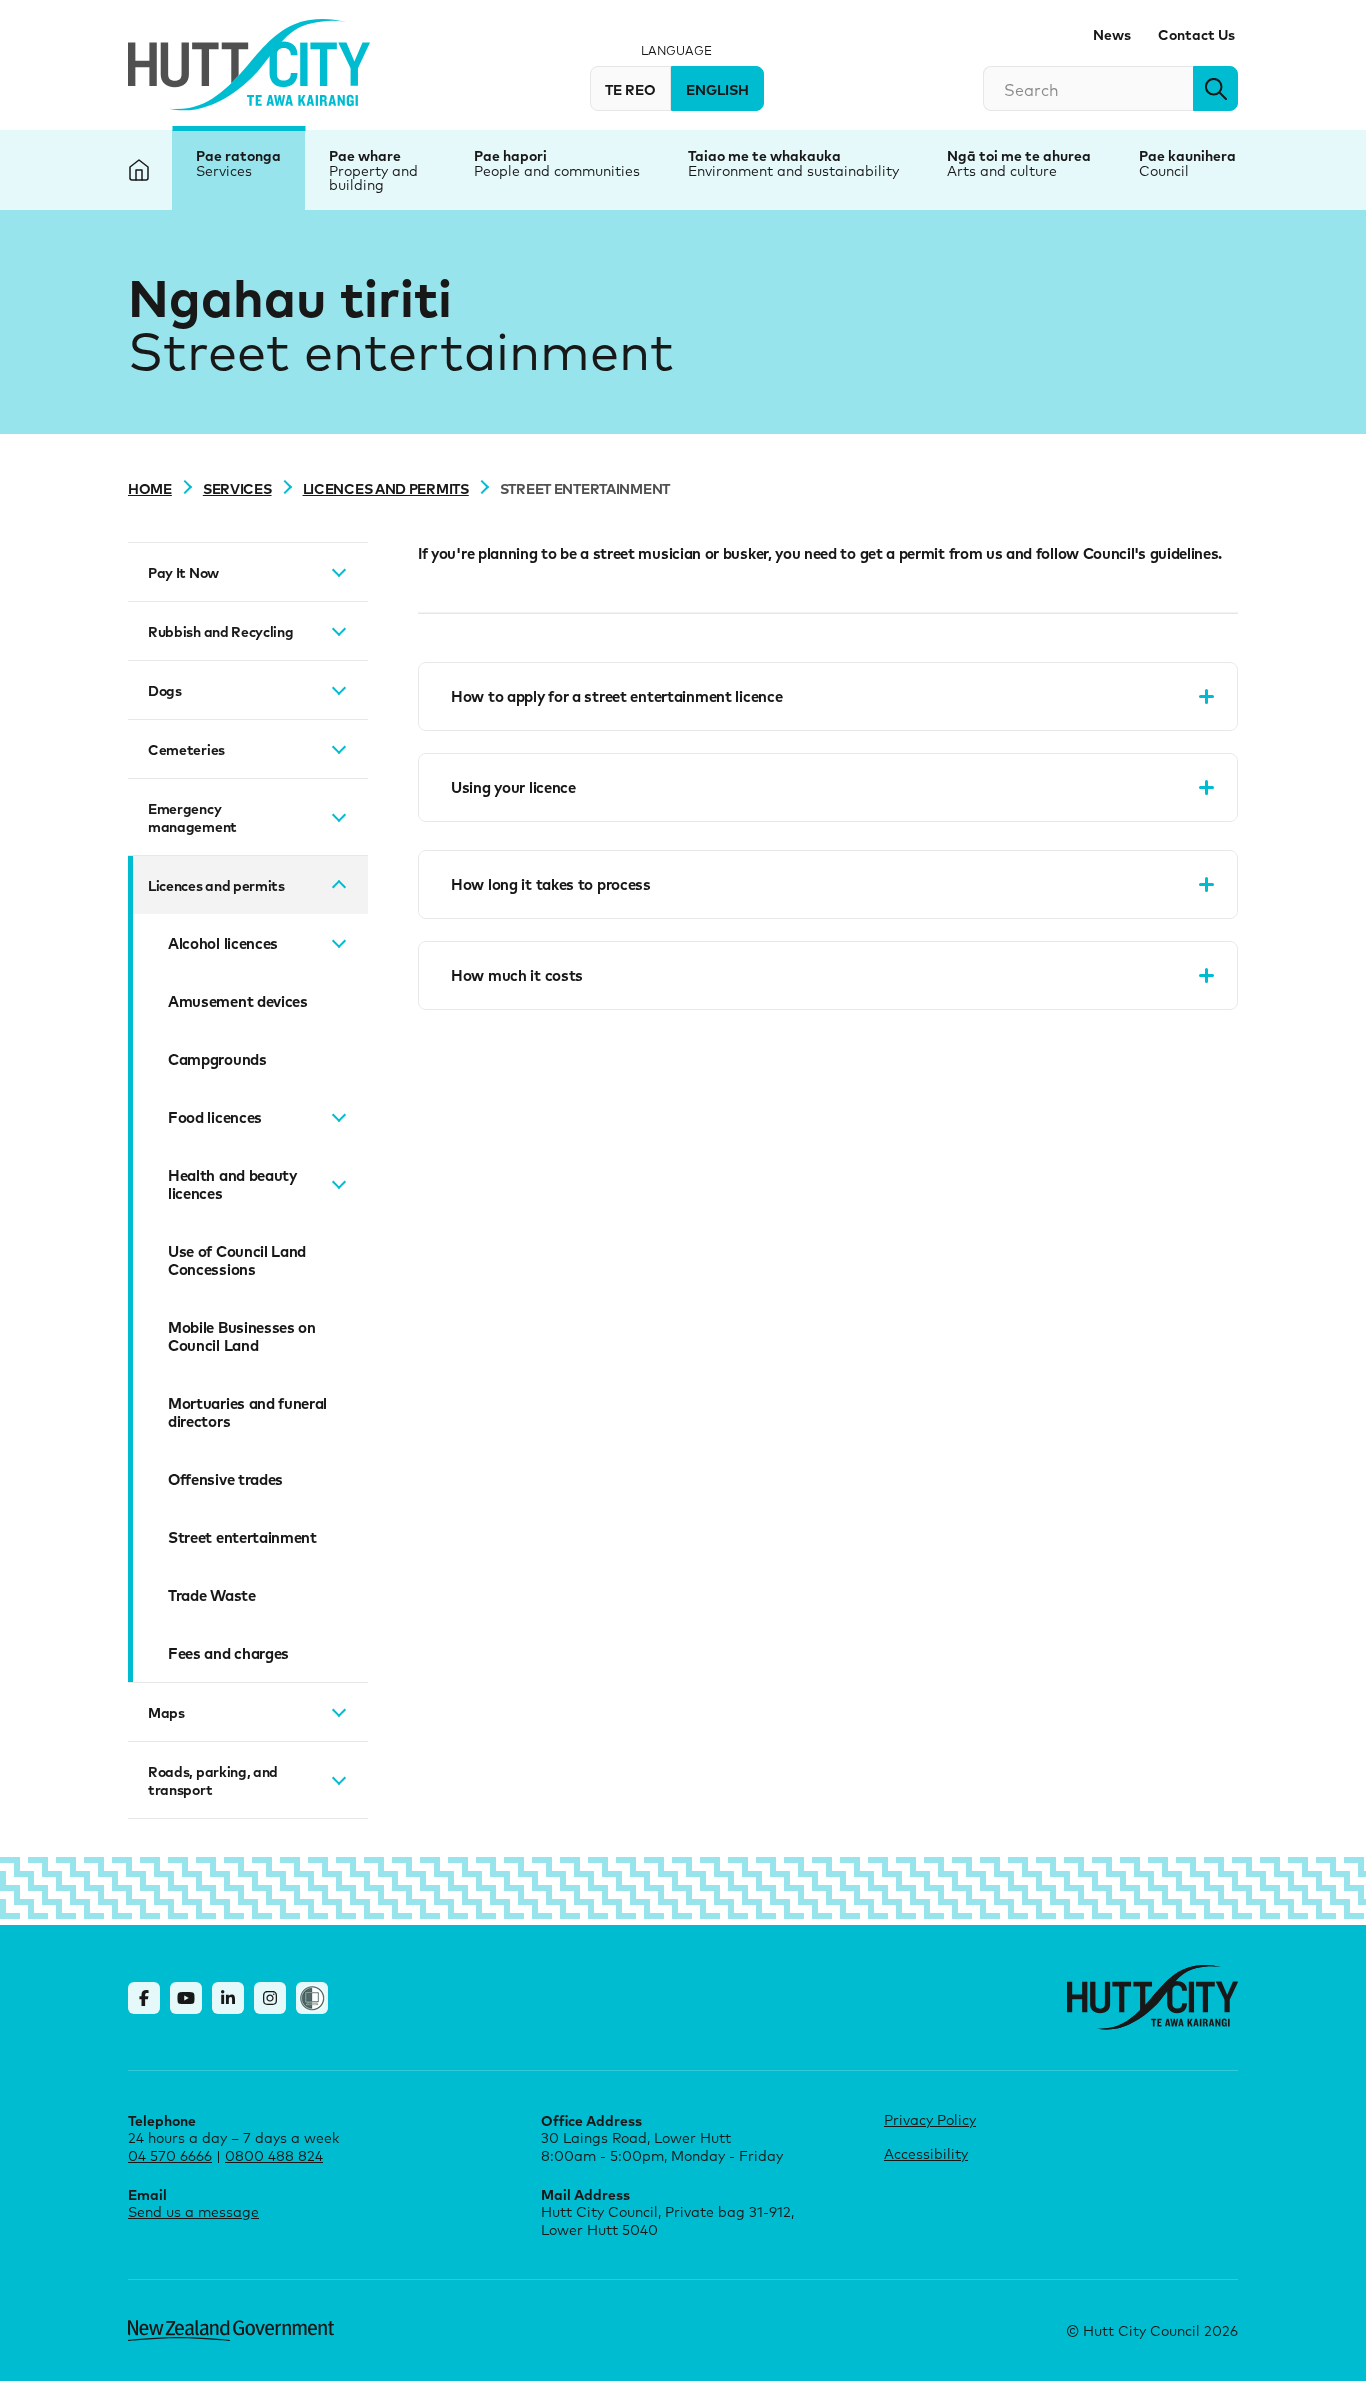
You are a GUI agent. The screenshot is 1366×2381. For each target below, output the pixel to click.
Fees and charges (228, 1653)
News (1112, 34)
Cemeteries (186, 749)
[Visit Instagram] (270, 1998)
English (717, 89)
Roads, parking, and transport (213, 1780)
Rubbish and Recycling (221, 631)
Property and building (373, 177)
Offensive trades (225, 1479)
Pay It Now (183, 572)
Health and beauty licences (232, 1184)
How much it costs (517, 975)
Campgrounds (217, 1059)
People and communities (557, 170)
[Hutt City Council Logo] (249, 65)
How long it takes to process (551, 884)
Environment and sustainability (793, 170)
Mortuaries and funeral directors (247, 1412)
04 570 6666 (170, 2155)
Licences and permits (386, 488)
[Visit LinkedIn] (228, 1998)
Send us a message (193, 2211)
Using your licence (513, 787)
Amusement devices (238, 1001)
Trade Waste (212, 1595)
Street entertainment (242, 1537)
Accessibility (926, 2153)
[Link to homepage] (1152, 1997)
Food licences (215, 1117)
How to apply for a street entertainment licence (616, 696)
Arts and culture (1002, 170)
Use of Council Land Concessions (237, 1260)
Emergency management (192, 817)
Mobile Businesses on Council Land (242, 1336)
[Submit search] (1215, 88)
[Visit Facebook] (144, 1998)
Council (1164, 170)
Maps (166, 1712)
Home (150, 488)
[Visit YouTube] (186, 1998)
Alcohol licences (223, 943)
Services (224, 170)
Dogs (165, 690)
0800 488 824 (274, 2155)
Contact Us (1196, 34)
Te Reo (630, 89)
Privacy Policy (930, 2119)
